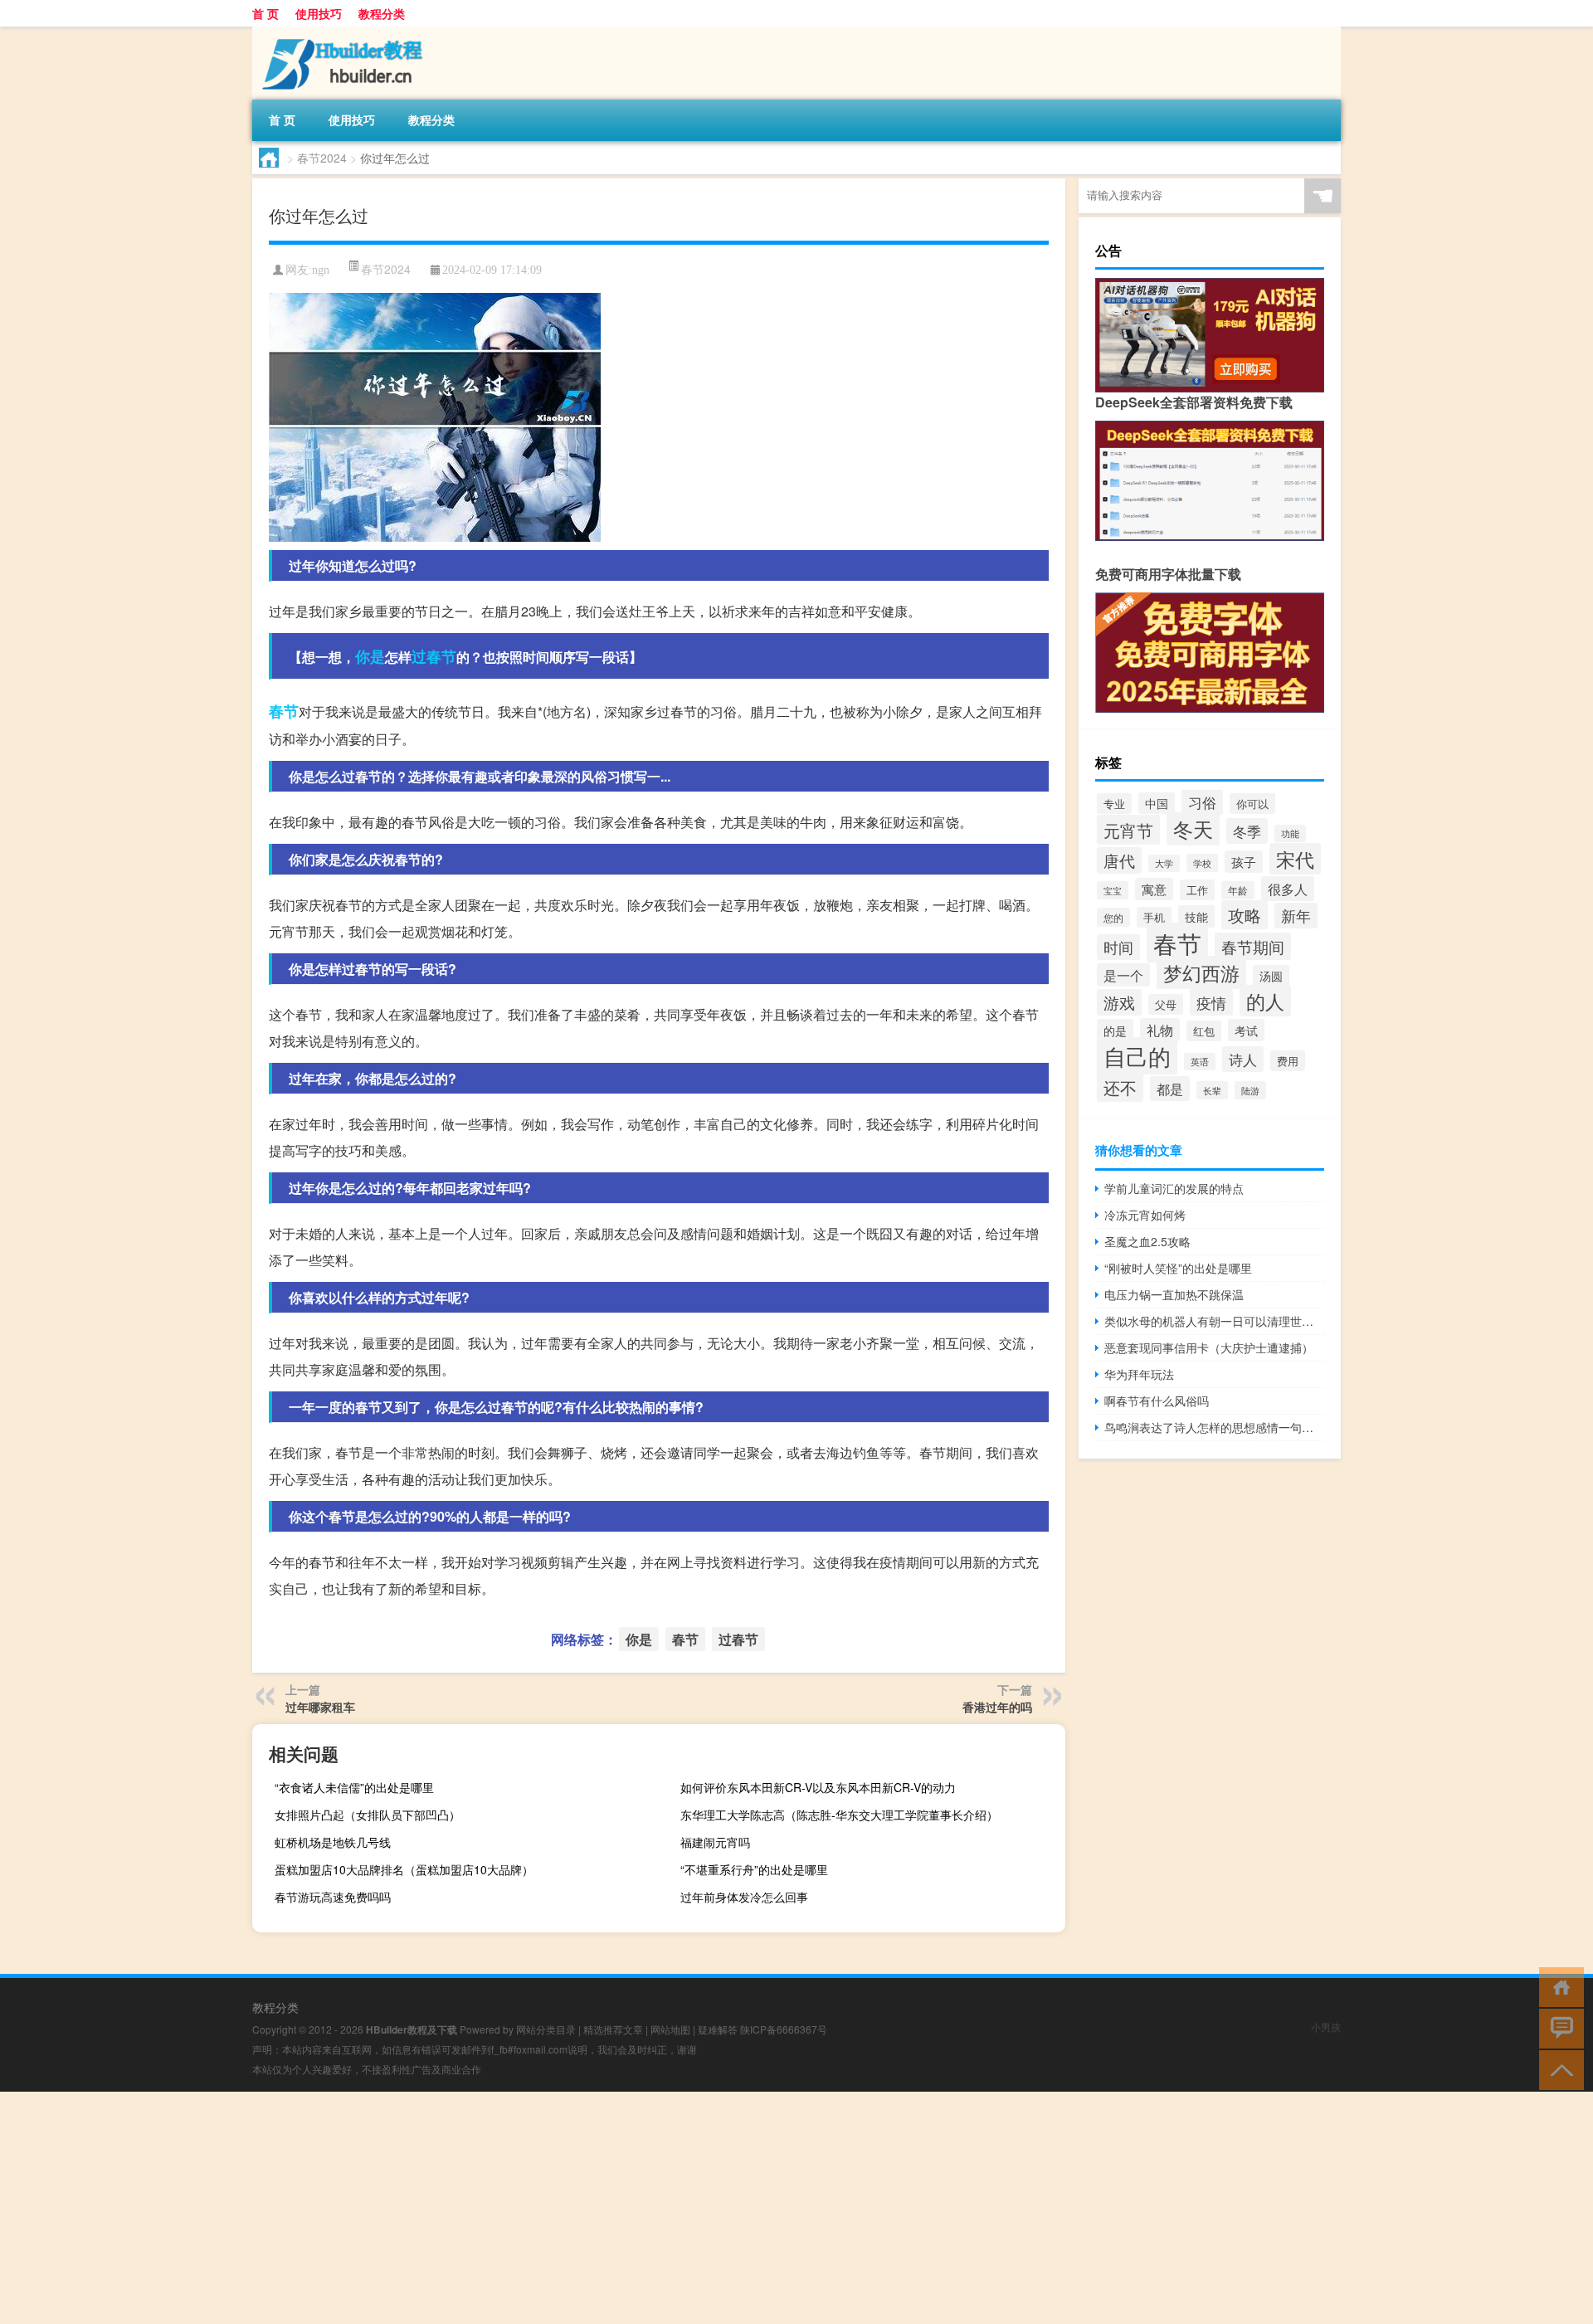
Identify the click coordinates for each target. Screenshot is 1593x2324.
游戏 (1119, 1002)
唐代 (1119, 860)
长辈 (1212, 1090)
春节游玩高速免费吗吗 (333, 1897)
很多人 (1288, 889)
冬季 (1247, 831)
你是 (370, 656)
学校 (1202, 863)
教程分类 (382, 13)
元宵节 (1128, 830)
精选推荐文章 (613, 2029)
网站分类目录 (546, 2029)
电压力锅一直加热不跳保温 (1174, 1294)
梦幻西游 (1201, 972)
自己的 (1137, 1056)
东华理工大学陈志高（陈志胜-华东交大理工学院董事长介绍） (839, 1815)
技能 (1196, 916)
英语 (1200, 1062)
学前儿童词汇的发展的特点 (1174, 1188)
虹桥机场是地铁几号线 (333, 1842)
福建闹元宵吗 (715, 1842)
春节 (284, 711)
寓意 (1154, 889)
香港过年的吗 (997, 1707)
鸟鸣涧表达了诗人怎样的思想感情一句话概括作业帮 (1214, 1427)
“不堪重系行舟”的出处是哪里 (754, 1869)
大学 (1164, 863)
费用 (1288, 1061)
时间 (1118, 947)
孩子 (1244, 862)
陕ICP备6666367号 (784, 2029)
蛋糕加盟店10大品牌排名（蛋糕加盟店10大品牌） (404, 1869)
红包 (1204, 1031)
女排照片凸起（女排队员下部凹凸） (368, 1815)
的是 (1115, 1030)
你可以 (1252, 804)
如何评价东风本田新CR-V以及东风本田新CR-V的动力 (818, 1787)
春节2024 (322, 158)
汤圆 (1271, 976)
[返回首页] (1558, 1986)
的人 (1265, 1001)
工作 (1197, 890)
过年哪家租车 (320, 1707)
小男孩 (1326, 2027)
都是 (1170, 1089)
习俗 (1202, 802)
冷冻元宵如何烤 (1145, 1215)
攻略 (1245, 915)
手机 (1154, 917)
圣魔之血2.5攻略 (1147, 1241)
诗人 (1243, 1059)
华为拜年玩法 (1139, 1374)
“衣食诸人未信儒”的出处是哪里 (354, 1787)
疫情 (1211, 1002)
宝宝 (1113, 890)
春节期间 (1253, 946)
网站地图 (670, 2029)
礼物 (1160, 1030)
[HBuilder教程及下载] (339, 32)
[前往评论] (1558, 2027)
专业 (1114, 804)
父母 (1166, 1004)
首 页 (265, 13)
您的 (1113, 917)
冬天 (1193, 829)
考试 (1246, 1030)
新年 (1296, 916)
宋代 (1295, 859)
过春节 (434, 656)
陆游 (1250, 1090)
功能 (1290, 833)
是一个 (1123, 975)
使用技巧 (319, 13)
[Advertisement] (498, 2208)
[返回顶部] (1558, 2069)
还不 (1120, 1087)
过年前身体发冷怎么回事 (744, 1897)
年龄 (1238, 890)
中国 (1157, 803)
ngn (321, 270)
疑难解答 (718, 2029)
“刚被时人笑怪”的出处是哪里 (1178, 1268)
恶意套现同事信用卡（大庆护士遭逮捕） (1209, 1347)
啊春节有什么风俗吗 (1157, 1401)
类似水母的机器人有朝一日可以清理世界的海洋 (1214, 1321)
